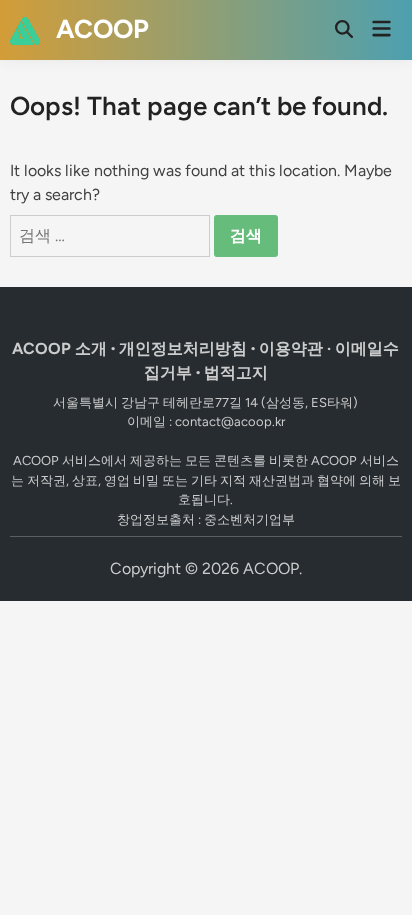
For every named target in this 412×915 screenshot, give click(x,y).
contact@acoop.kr (230, 421)
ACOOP (102, 29)
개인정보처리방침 (183, 348)
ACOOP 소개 (59, 348)
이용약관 (291, 348)
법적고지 (236, 372)
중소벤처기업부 (249, 519)
